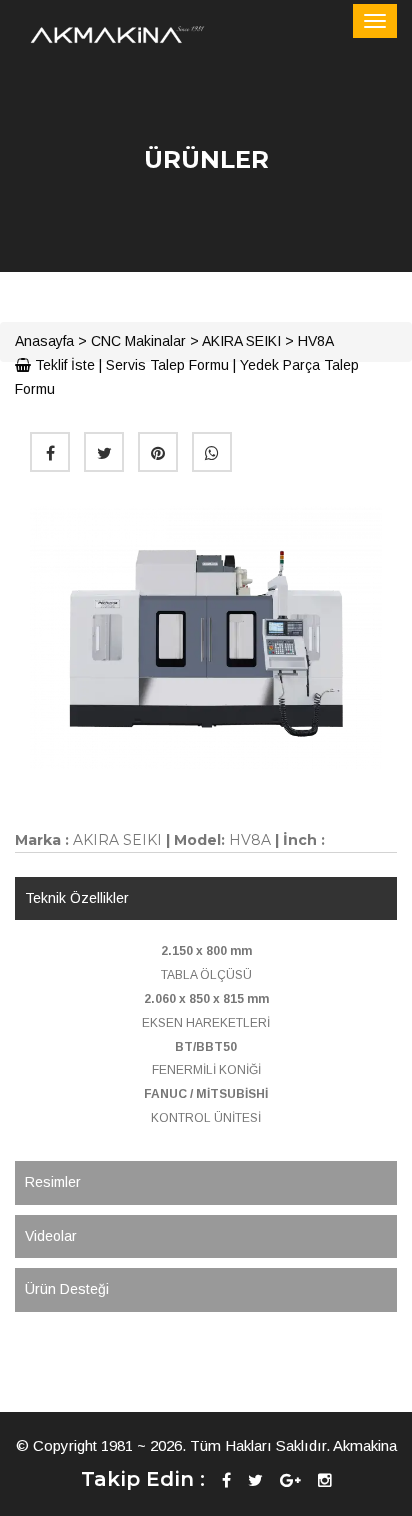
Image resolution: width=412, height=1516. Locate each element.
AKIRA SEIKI (241, 341)
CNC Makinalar (138, 341)
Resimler (53, 1182)
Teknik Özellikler (77, 898)
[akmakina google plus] (290, 1480)
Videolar (51, 1236)
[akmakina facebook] (226, 1480)
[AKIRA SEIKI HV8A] (206, 637)
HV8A (316, 341)
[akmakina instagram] (325, 1480)
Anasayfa (44, 341)
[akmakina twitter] (255, 1480)
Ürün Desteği (67, 1289)
